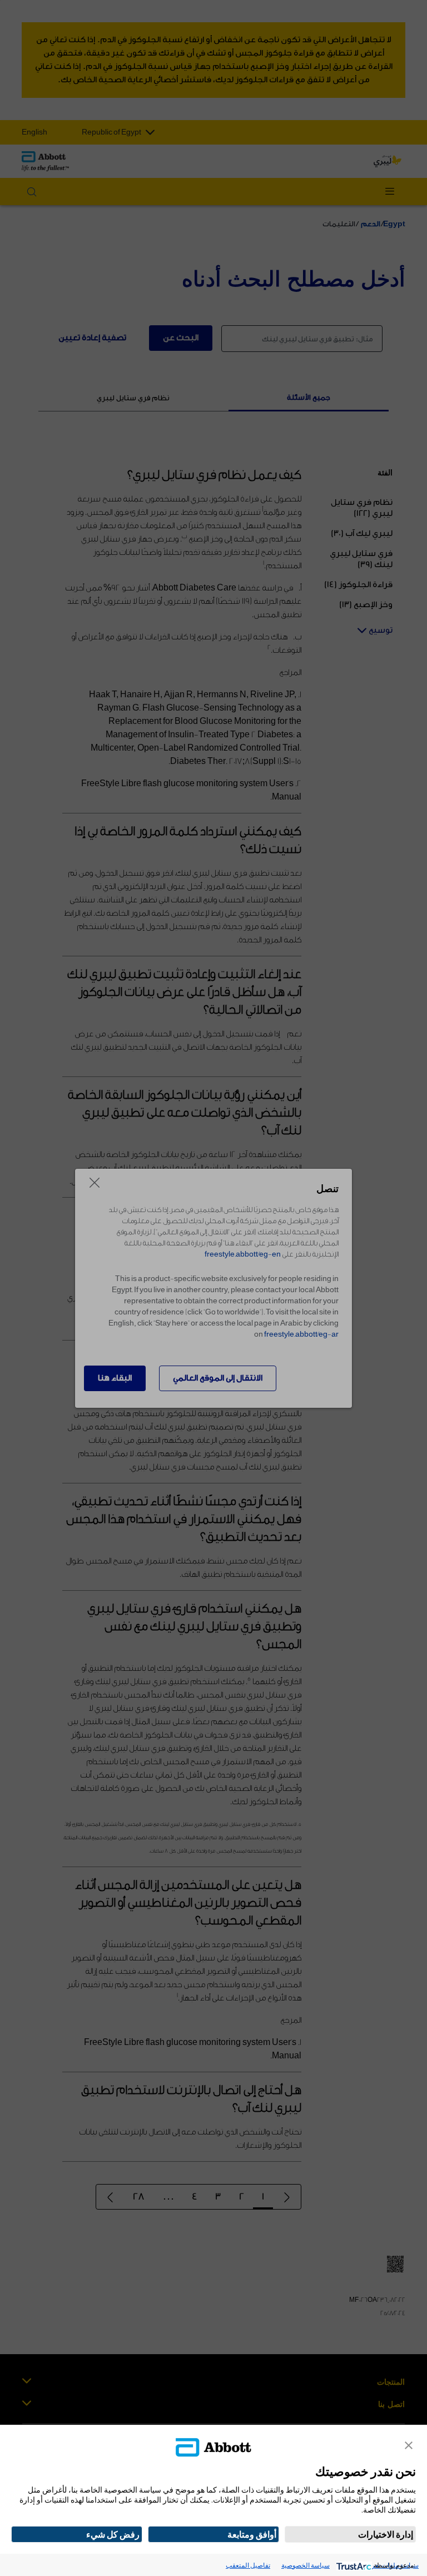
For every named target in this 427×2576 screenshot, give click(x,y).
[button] (409, 2445)
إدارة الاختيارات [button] (386, 2534)
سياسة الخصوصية (306, 2565)
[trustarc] (353, 2565)
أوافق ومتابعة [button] (252, 2534)
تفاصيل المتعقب (248, 2565)
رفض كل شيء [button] (113, 2534)
